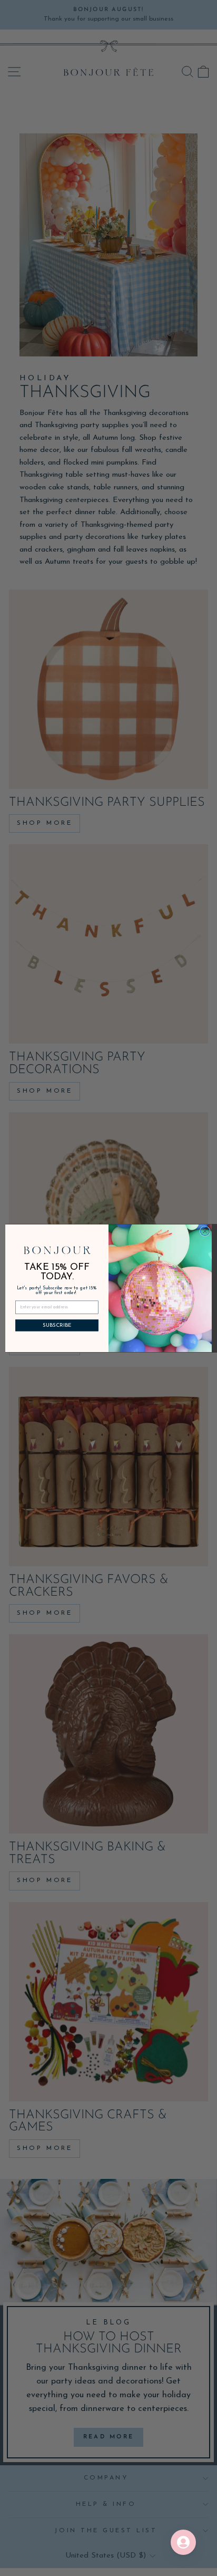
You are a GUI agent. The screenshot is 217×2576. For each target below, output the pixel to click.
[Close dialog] (205, 1231)
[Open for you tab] (183, 2542)
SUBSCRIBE (57, 1325)
